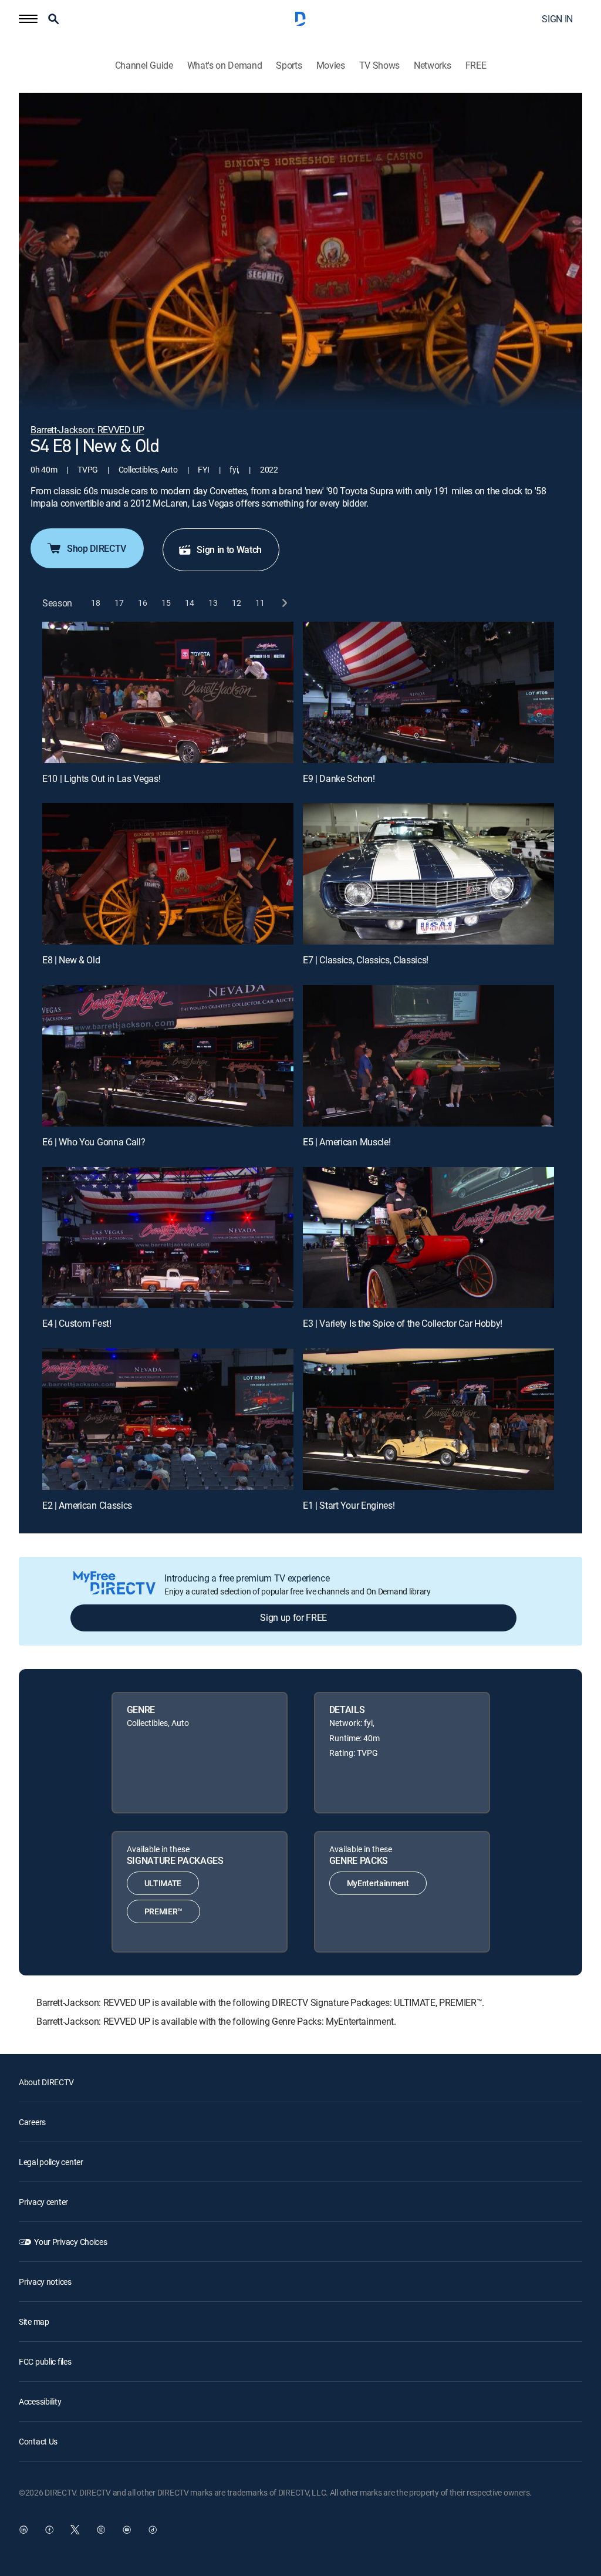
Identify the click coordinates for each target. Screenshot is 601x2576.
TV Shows (379, 65)
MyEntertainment (378, 1883)
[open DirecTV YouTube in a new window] (127, 2530)
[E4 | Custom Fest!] (168, 1238)
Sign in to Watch (229, 549)
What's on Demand (225, 65)
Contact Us (38, 2441)
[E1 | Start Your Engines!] (428, 1419)
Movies (331, 65)
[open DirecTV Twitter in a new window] (75, 2530)
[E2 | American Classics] (168, 1419)
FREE (476, 65)
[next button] (284, 603)
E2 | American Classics (87, 1505)
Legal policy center (51, 2162)
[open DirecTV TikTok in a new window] (153, 2530)
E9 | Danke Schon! (339, 778)
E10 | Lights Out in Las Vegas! (101, 778)
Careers (32, 2122)
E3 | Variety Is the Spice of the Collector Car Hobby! (403, 1323)
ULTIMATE (163, 1883)
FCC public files (45, 2361)
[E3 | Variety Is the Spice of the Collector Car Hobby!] (428, 1238)
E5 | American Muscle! (347, 1142)
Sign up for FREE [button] (293, 1617)
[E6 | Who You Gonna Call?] (168, 1056)
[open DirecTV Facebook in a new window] (49, 2530)
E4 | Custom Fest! (77, 1323)
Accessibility (40, 2401)
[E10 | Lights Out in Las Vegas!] (168, 692)
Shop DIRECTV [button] (97, 548)
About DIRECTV (46, 2082)
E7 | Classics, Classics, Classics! (366, 960)
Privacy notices (45, 2282)
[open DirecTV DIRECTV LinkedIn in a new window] (23, 2530)
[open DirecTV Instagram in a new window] (101, 2530)
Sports (289, 65)
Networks (432, 65)
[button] (28, 19)
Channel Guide (144, 65)
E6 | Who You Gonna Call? (94, 1142)
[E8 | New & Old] (168, 874)
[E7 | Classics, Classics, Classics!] (428, 874)
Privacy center (43, 2202)
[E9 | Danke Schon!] (428, 692)
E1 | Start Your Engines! (349, 1505)
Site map (34, 2322)
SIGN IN (557, 19)
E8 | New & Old (71, 960)
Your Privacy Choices (70, 2242)
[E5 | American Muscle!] (428, 1056)
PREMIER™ (163, 1911)
